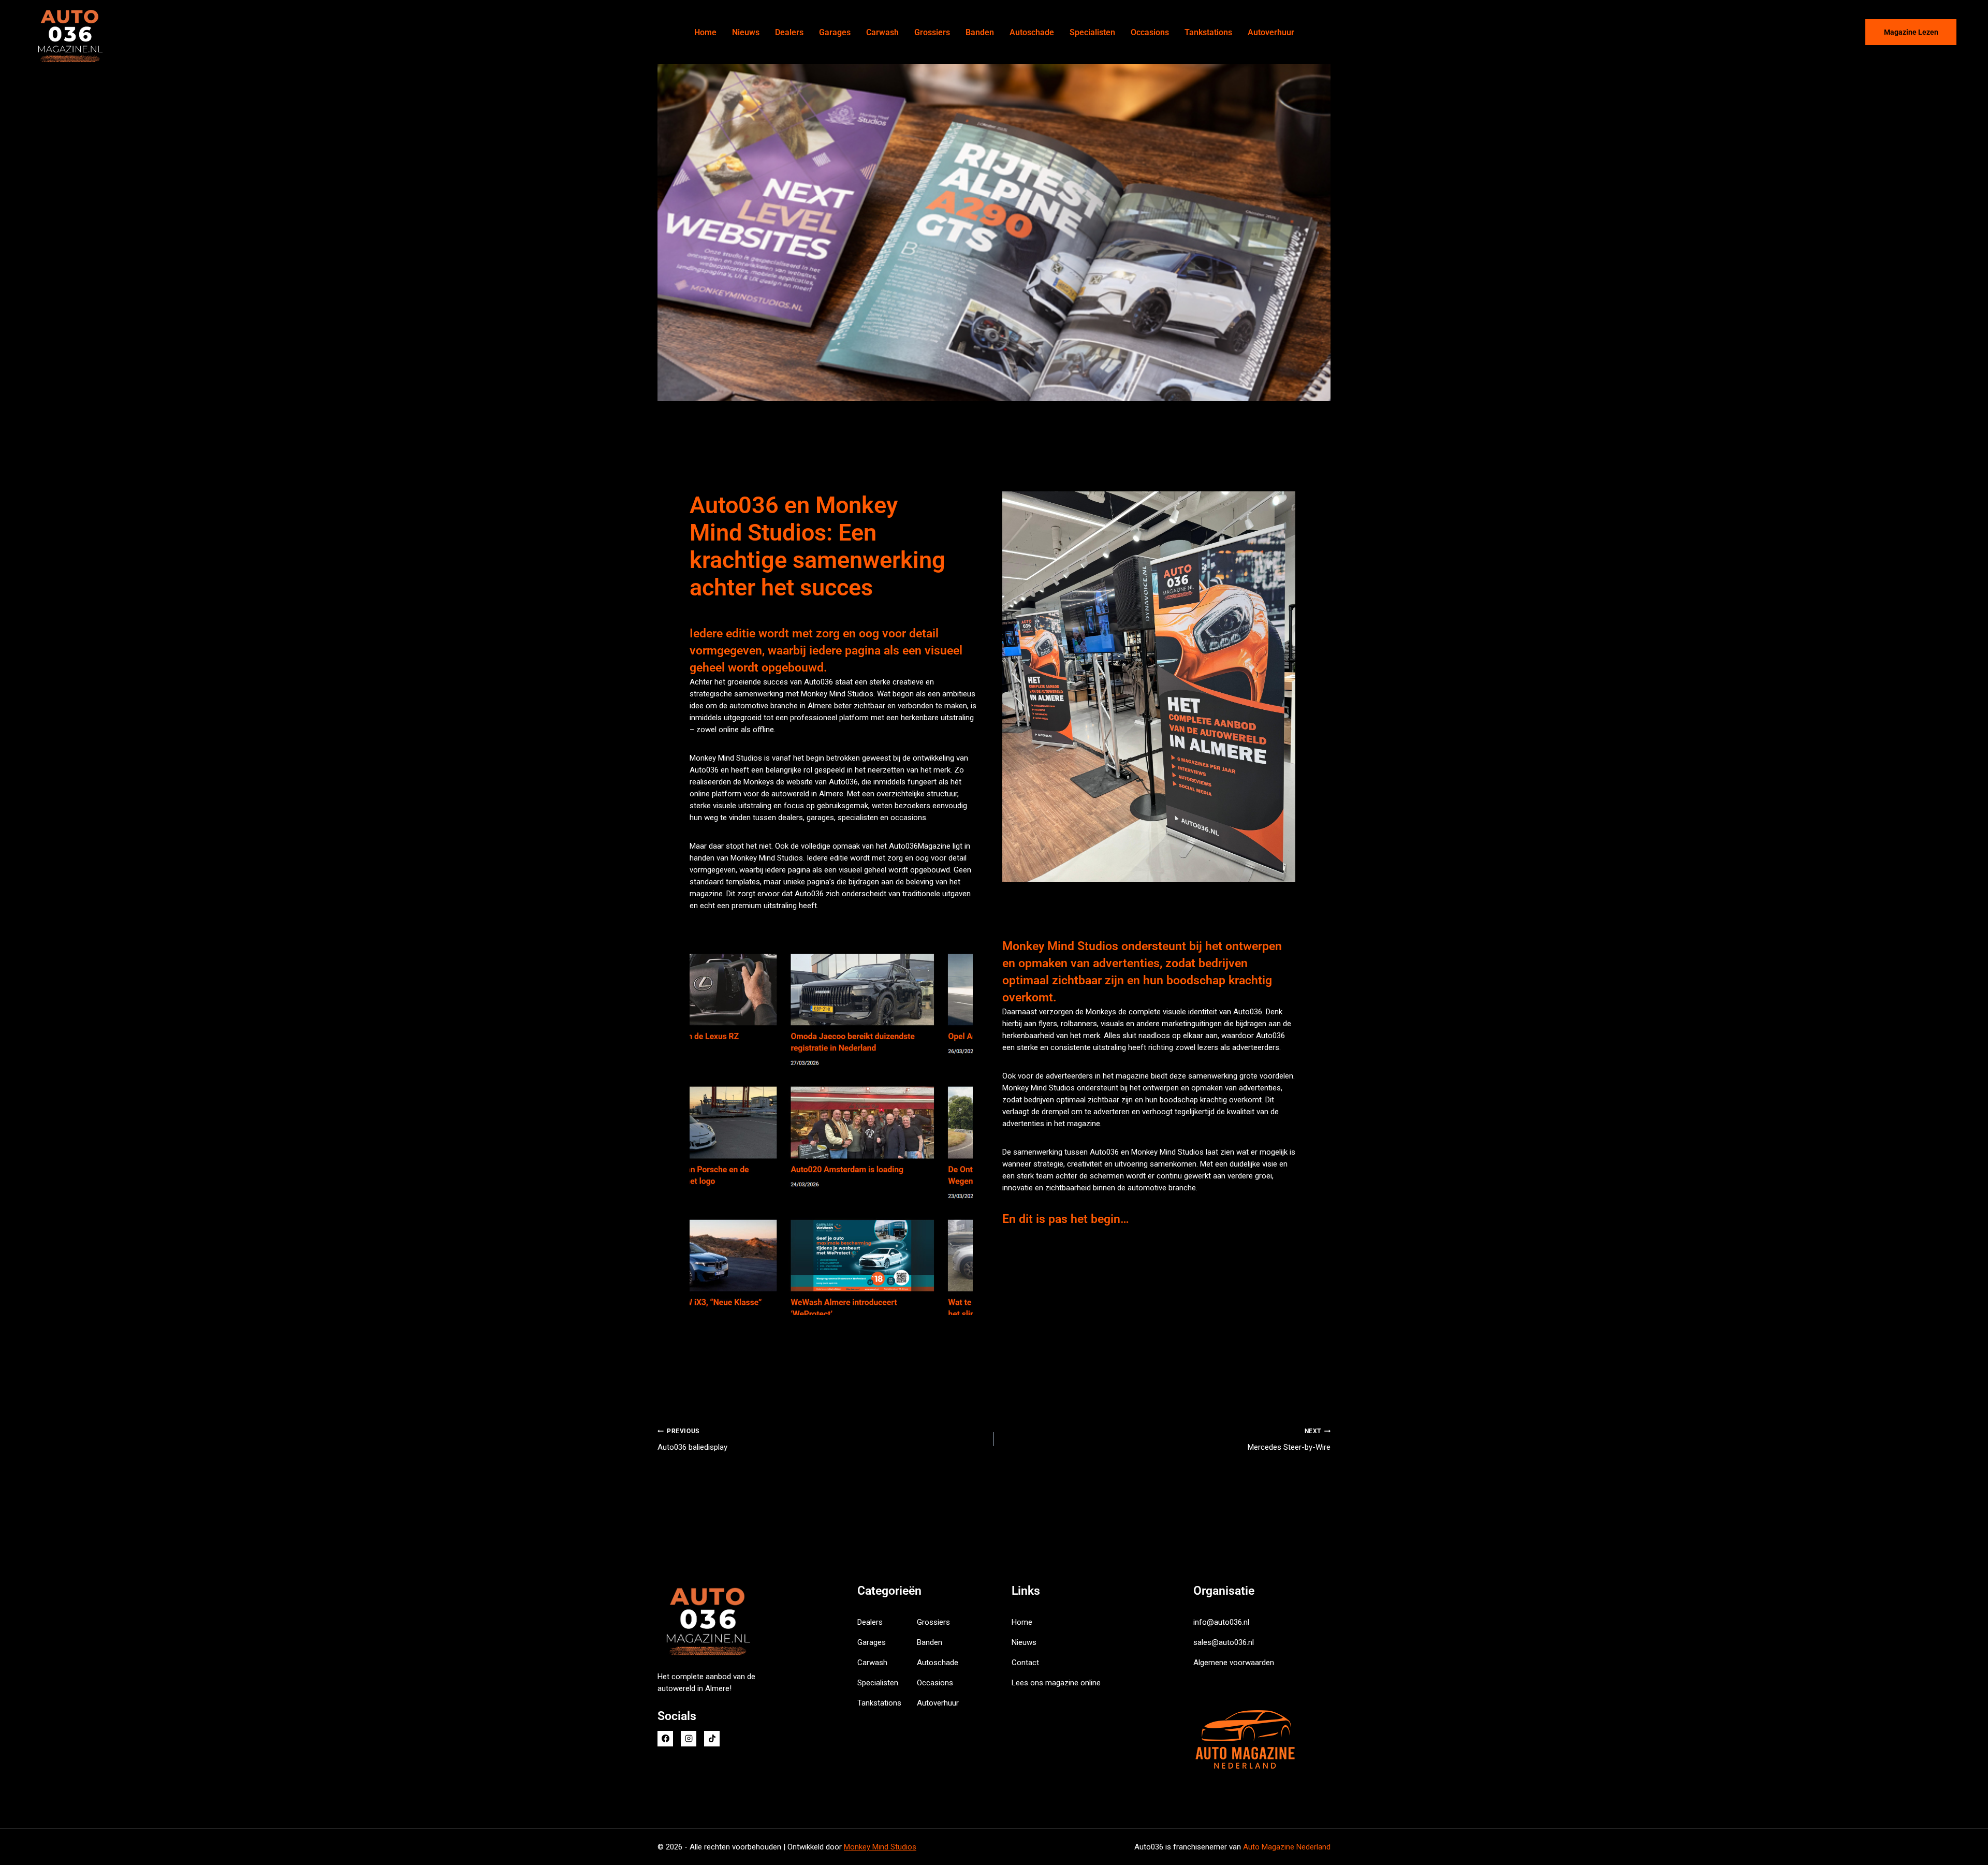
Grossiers (932, 32)
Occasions (1150, 32)
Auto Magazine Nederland (1287, 1847)
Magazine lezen (1911, 32)
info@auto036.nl (1221, 1622)
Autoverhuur (1271, 32)
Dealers (789, 32)
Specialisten (1092, 32)
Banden (980, 32)
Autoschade (1032, 32)
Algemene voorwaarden (1234, 1663)
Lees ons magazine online (1056, 1683)
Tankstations (1208, 32)
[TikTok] (712, 1739)
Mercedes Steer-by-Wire (1289, 1440)
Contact (1025, 1663)
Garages (835, 32)
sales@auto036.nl (1224, 1642)
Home (705, 32)
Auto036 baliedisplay (692, 1440)
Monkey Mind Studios (880, 1847)
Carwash (882, 32)
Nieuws (746, 32)
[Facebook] (665, 1739)
